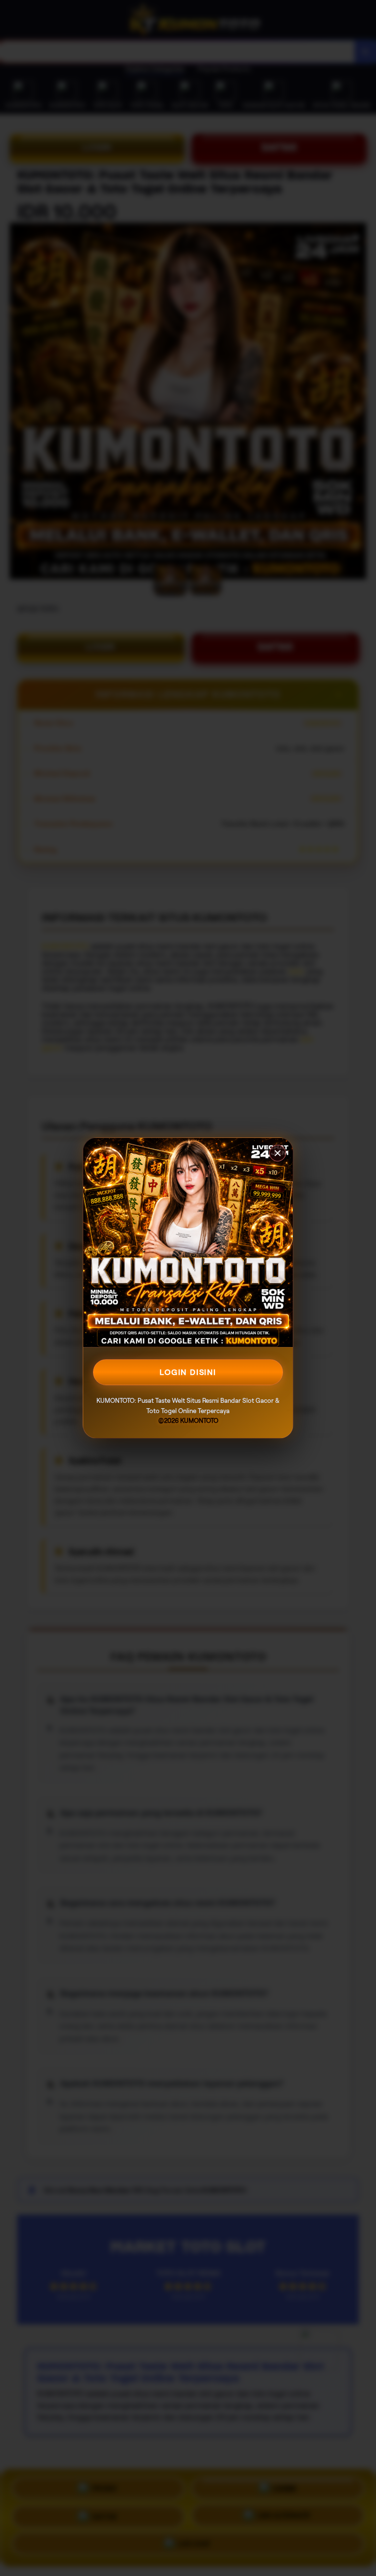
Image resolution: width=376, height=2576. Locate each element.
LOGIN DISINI (188, 1372)
